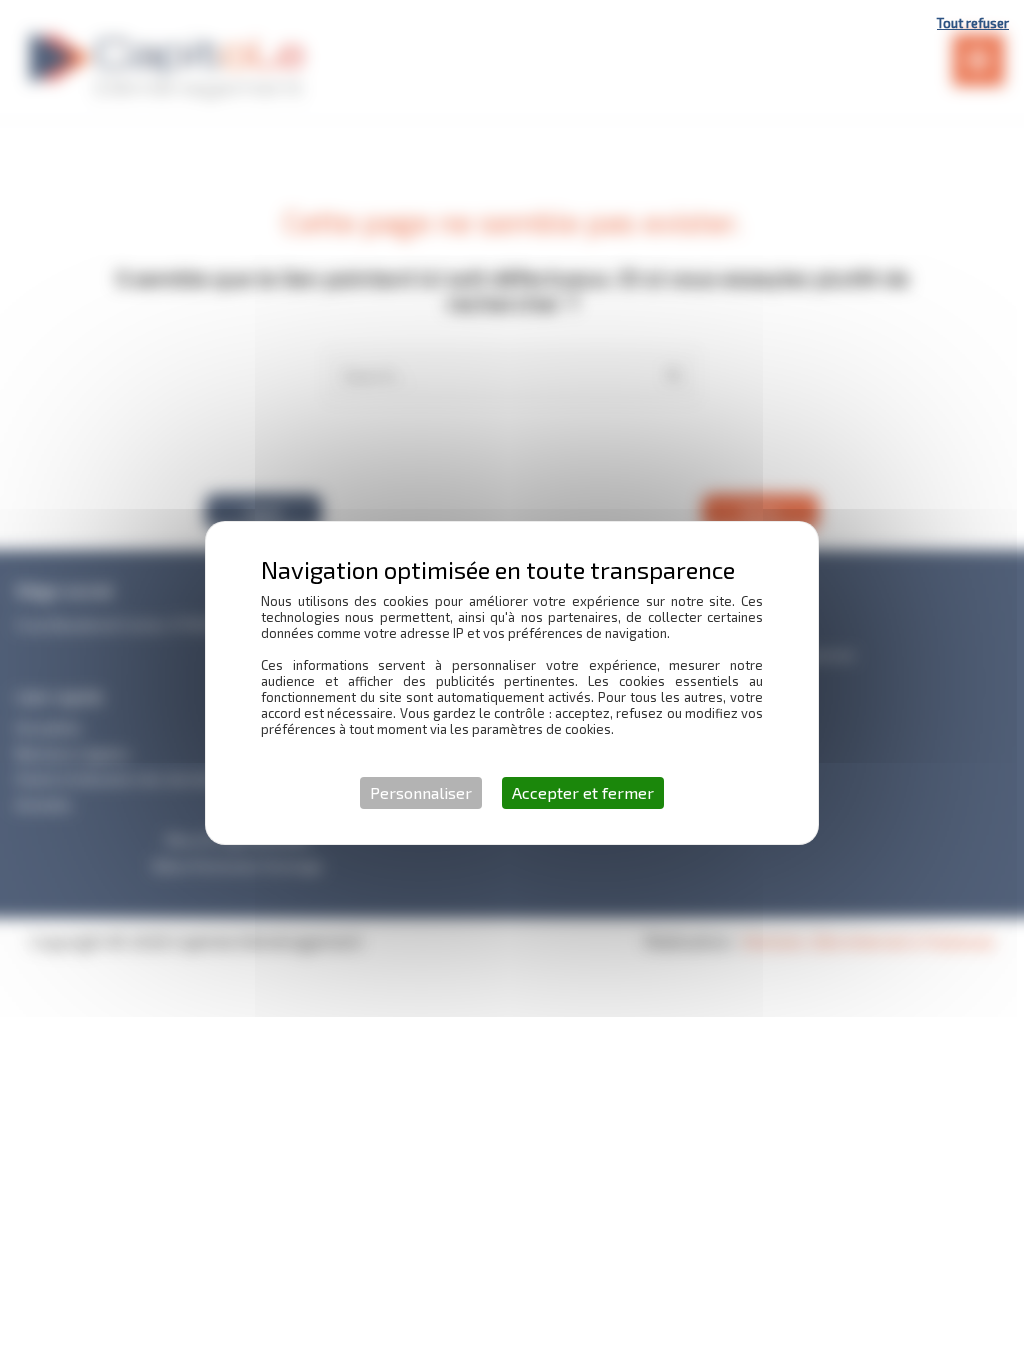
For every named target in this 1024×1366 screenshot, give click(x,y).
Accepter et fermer (583, 792)
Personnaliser (421, 792)
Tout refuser (973, 23)
